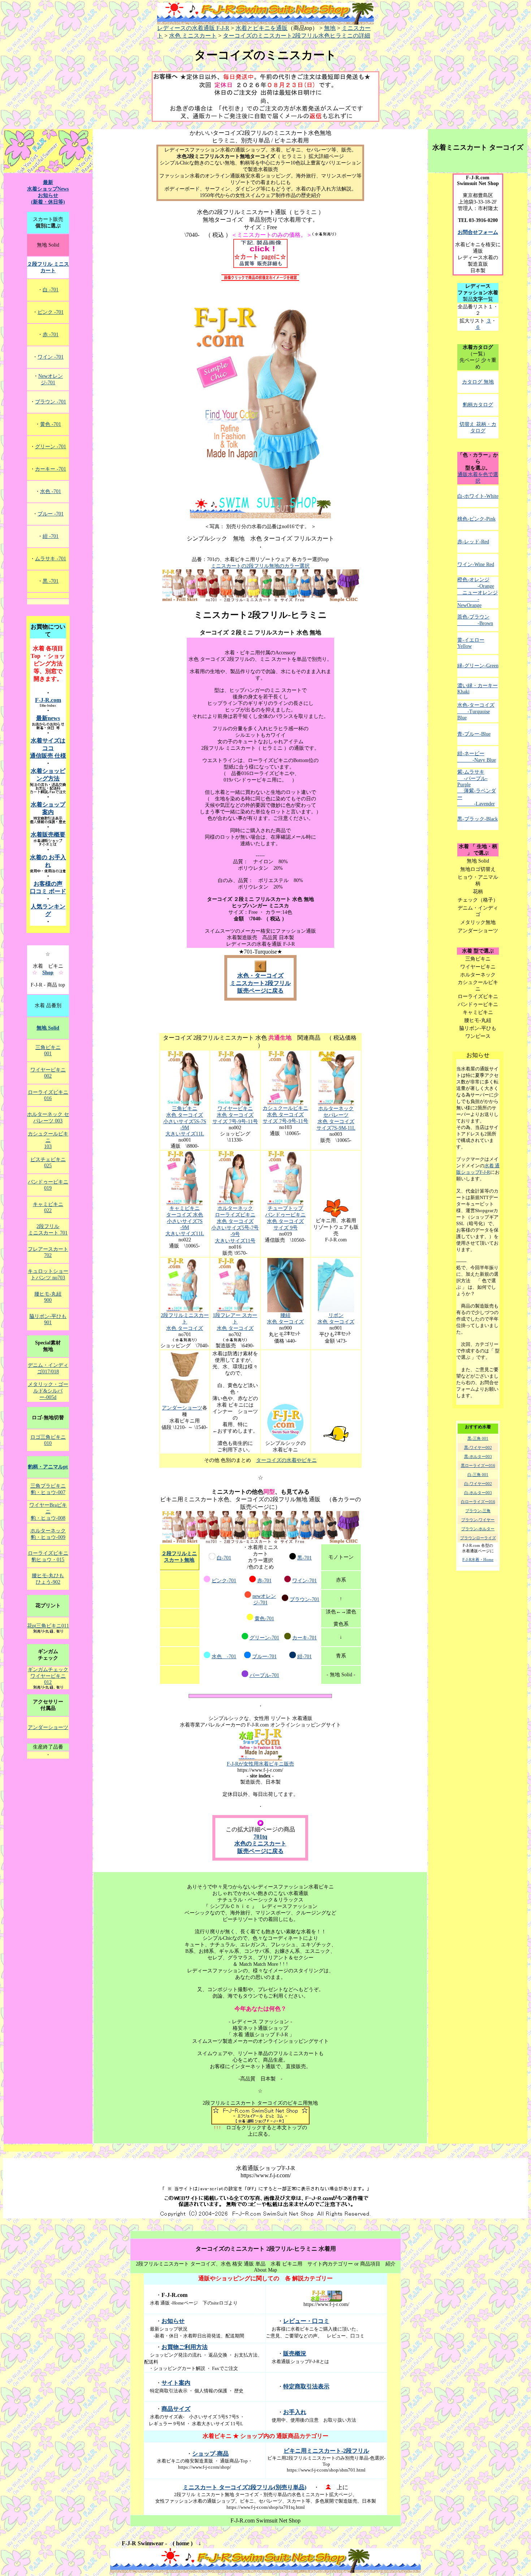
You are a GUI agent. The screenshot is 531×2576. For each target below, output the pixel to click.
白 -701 (51, 290)
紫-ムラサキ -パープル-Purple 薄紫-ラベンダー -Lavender (477, 788)
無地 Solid (48, 1028)
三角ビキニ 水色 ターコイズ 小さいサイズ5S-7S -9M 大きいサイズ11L (185, 1121)
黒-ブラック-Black (478, 819)
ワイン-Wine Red (476, 564)
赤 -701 (51, 335)
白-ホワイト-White (478, 496)
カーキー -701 (51, 469)
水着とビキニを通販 (262, 28)
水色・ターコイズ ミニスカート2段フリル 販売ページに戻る (260, 983)
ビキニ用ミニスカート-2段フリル (326, 2451)
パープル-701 (264, 1675)
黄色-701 (264, 1619)
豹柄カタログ (478, 405)
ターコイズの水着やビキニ (286, 1460)
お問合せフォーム (478, 232)
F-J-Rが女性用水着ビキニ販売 (260, 1764)
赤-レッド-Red (473, 542)
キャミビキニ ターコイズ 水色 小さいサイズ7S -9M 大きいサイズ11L (185, 1221)
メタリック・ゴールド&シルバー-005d (48, 1391)
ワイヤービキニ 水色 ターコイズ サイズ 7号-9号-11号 (235, 1115)
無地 (330, 28)
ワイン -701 (51, 357)
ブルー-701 (264, 1657)
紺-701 (305, 1657)
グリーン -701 (51, 447)
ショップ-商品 (210, 2454)
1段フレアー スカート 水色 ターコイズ (235, 1322)
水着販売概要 (48, 835)
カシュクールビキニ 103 (48, 1140)
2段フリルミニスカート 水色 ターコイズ (185, 1322)
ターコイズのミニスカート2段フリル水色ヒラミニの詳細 (297, 36)
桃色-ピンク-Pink (476, 519)
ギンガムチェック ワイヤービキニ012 (48, 1676)
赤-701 (264, 1581)
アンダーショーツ (182, 1408)
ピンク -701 (51, 312)
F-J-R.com (48, 700)
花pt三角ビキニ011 (48, 1626)
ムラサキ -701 (51, 559)
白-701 (224, 1558)
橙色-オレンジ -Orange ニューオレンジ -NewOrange (478, 592)
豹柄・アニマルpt (48, 1467)
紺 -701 (51, 536)
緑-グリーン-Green (478, 666)
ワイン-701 (305, 1581)
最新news (48, 718)
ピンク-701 (224, 1581)
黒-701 (305, 1558)
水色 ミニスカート (193, 36)
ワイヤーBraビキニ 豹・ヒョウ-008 (48, 1512)
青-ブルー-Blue (474, 734)
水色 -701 (224, 1657)
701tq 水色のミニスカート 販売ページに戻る (260, 1844)
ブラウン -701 (51, 402)
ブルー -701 (51, 514)
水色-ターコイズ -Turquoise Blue (476, 711)
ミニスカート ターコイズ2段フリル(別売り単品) (245, 2487)
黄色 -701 (51, 424)
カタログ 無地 (478, 382)
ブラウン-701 (305, 1599)
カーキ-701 (305, 1638)
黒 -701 (51, 581)
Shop (48, 973)
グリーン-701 (264, 1638)
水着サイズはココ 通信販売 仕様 (48, 748)
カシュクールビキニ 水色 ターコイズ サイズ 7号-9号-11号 (285, 1115)
